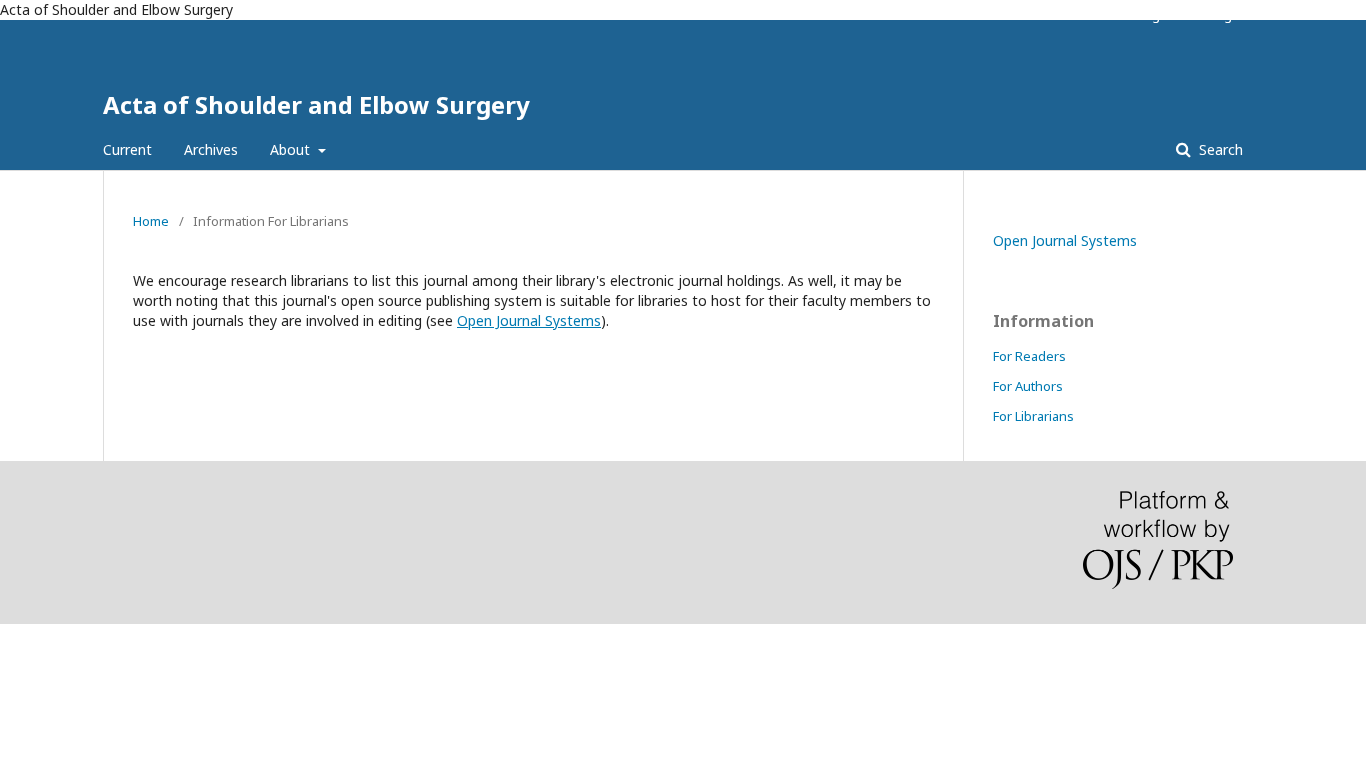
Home (151, 221)
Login (1226, 15)
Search (1219, 149)
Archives (211, 149)
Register (1161, 15)
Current (127, 149)
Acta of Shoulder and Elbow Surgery (316, 104)
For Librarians (1033, 416)
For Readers (1029, 356)
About (292, 149)
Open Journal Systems (529, 320)
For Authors (1028, 386)
